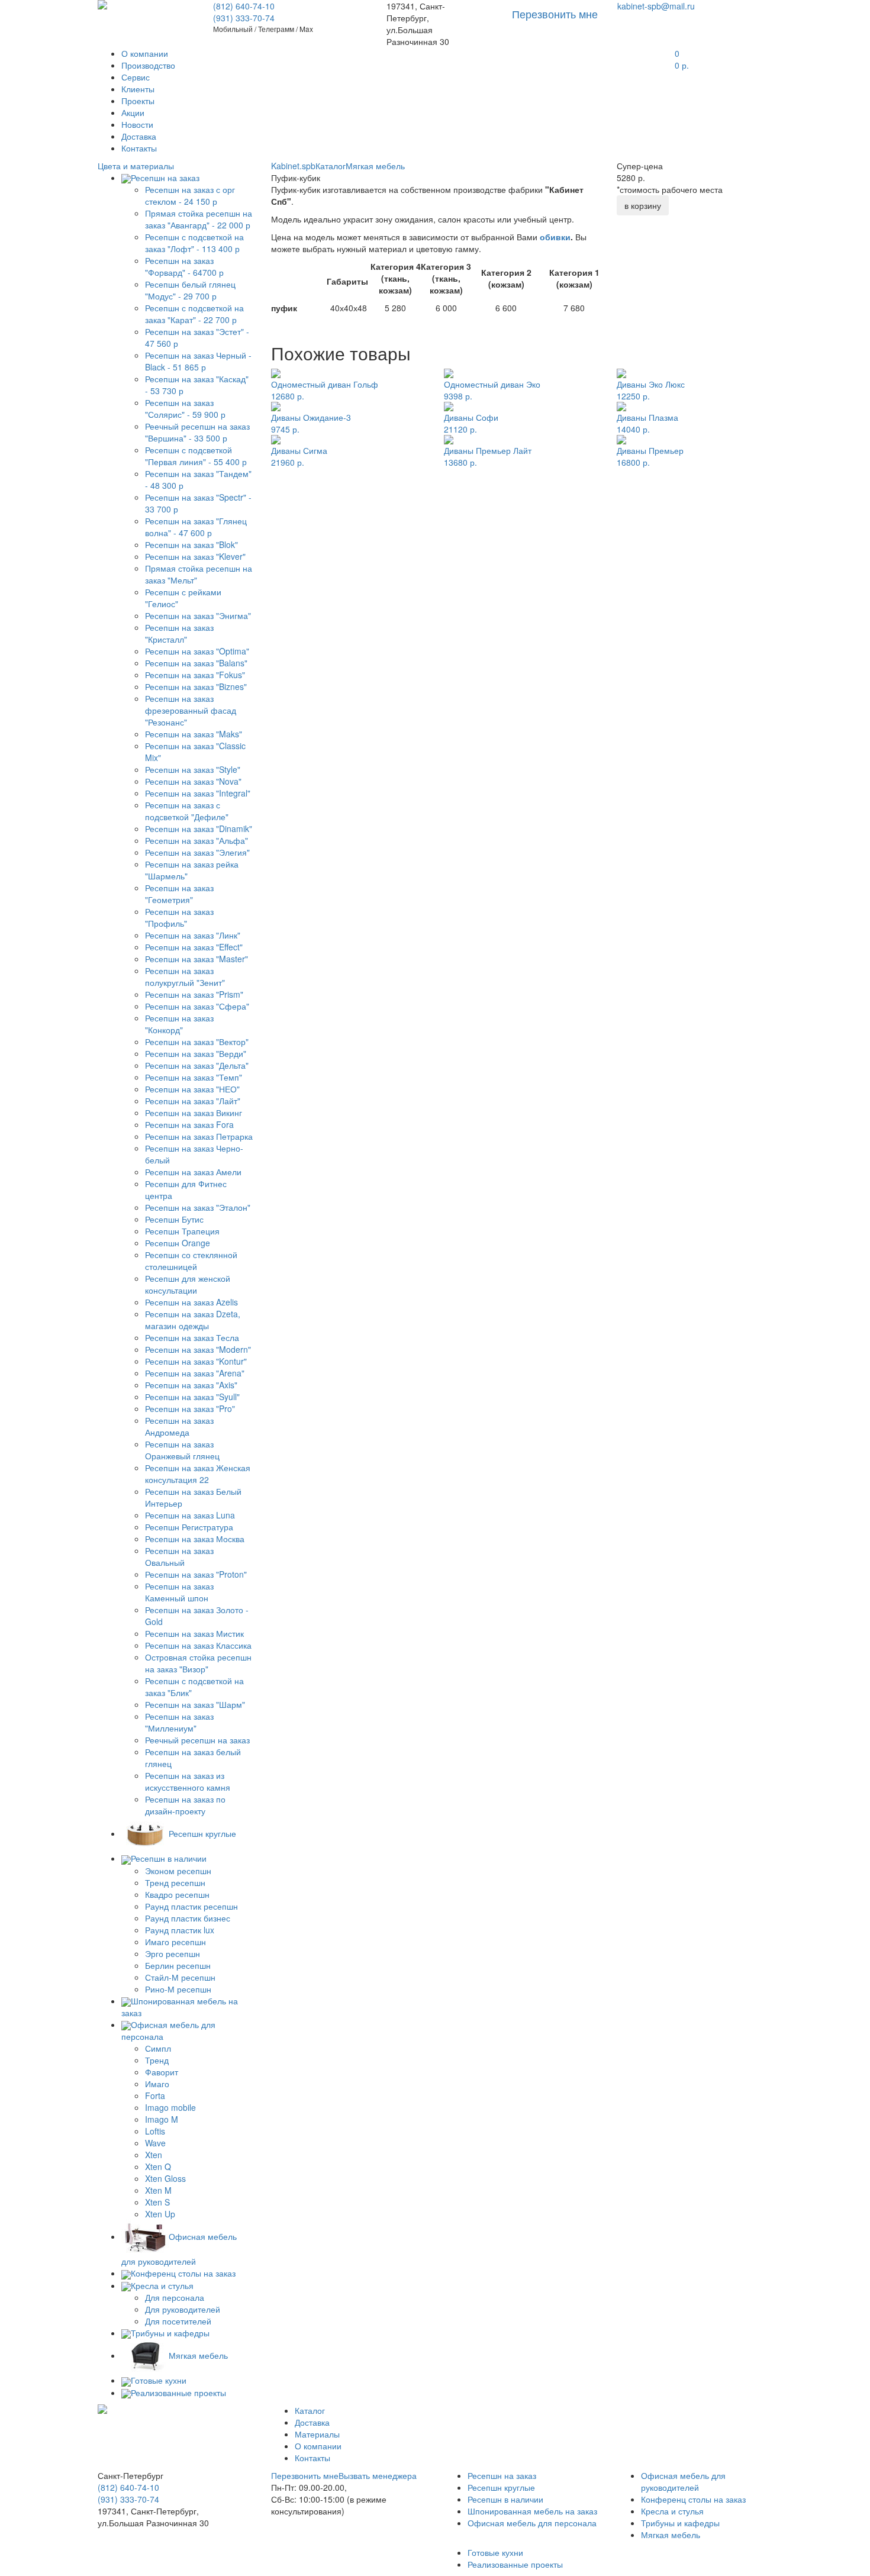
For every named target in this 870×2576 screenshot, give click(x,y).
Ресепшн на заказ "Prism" (194, 994)
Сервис (136, 77)
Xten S (157, 2202)
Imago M (162, 2119)
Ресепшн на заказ (502, 2475)
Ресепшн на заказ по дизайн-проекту (185, 1805)
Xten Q (158, 2166)
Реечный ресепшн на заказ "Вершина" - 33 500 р (197, 432)
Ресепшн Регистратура (189, 1527)
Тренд (157, 2060)
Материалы (317, 2434)
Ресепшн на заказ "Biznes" (196, 686)
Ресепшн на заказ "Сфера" (197, 1006)
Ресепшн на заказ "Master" (196, 959)
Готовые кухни (495, 2552)
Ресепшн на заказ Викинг (194, 1113)
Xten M (158, 2190)
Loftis (155, 2131)
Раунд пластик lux (180, 1930)
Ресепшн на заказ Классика (198, 1645)
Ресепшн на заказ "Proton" (196, 1574)
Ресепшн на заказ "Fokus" (195, 675)
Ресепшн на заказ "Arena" (195, 1373)
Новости (137, 124)
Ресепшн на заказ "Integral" (198, 793)
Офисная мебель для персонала (532, 2523)
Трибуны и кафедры (680, 2523)
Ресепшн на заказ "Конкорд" (179, 1024)
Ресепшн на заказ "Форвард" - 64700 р (184, 266)
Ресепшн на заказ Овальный (179, 1556)
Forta (155, 2095)
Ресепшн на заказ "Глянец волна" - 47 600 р (196, 527)
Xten (154, 2155)
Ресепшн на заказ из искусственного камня (188, 1781)
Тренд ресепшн (175, 1882)
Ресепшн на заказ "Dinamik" (199, 828)
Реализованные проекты (515, 2564)
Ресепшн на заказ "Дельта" (197, 1065)
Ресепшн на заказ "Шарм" (195, 1704)
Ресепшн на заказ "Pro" (190, 1408)
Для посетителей (178, 2321)
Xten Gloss (165, 2178)
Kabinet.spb (293, 166)
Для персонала (175, 2297)
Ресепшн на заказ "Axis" (191, 1385)
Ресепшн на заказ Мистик (194, 1633)
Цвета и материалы (136, 166)
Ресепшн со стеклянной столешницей (191, 1260)
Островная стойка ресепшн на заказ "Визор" (198, 1663)
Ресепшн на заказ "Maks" (194, 734)
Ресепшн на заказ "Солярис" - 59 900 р (185, 408)
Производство (148, 65)
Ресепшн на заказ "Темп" (194, 1077)
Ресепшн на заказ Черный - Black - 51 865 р (198, 361)
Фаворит (162, 2072)
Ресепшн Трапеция (182, 1231)
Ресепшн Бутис (174, 1219)
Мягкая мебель (375, 166)
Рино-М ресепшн (178, 1989)
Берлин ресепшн (178, 1965)
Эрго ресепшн (173, 1953)
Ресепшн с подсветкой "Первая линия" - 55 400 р (196, 456)
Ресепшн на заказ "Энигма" (198, 615)
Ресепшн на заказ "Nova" (193, 781)
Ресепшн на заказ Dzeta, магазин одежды (193, 1320)
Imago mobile (170, 2107)
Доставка (139, 136)
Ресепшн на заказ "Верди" (196, 1053)
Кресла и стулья (672, 2511)
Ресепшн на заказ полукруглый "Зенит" (185, 976)
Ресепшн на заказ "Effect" (194, 947)
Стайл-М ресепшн (180, 1977)
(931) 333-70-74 (244, 18)
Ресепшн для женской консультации (188, 1284)
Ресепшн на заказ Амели (193, 1172)
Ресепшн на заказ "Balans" (196, 663)
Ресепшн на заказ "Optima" (197, 651)
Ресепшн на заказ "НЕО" (192, 1089)
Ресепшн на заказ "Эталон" (198, 1207)
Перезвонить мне (305, 2475)
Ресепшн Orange (178, 1243)
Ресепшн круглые (501, 2487)
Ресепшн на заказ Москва (195, 1539)
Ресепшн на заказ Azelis (191, 1302)
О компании (145, 53)
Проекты (138, 101)
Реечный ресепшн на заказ (197, 1740)
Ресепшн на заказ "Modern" (198, 1349)
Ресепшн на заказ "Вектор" (197, 1042)
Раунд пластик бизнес (188, 1918)
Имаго (157, 2084)
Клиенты (138, 89)
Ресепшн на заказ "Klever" (195, 556)
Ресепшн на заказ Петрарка (199, 1136)
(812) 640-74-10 (244, 6)
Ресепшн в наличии (505, 2499)
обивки (555, 237)
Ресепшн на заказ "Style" (193, 769)
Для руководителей (183, 2309)
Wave (155, 2143)
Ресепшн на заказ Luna (190, 1515)
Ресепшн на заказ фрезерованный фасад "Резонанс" (191, 710)
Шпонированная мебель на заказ (532, 2511)
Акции (133, 112)
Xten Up (160, 2214)
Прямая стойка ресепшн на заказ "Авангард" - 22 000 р (199, 219)
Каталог (331, 166)
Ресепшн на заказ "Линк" (193, 935)
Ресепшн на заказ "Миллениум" (179, 1722)
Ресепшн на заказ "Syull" (192, 1397)
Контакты (139, 148)
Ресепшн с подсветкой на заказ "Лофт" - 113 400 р (194, 243)
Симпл (158, 2048)
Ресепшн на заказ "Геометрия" (179, 894)
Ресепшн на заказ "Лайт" (193, 1101)
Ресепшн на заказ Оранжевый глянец (182, 1450)
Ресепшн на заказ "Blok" (191, 544)
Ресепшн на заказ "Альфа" (196, 840)
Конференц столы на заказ (693, 2499)
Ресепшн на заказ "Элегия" (197, 852)
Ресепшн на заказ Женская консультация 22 (198, 1474)
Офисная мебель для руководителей (683, 2481)
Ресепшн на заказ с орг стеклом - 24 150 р (190, 195)
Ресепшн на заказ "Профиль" (179, 917)
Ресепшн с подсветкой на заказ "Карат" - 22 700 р (194, 314)
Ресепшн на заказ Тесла (192, 1337)
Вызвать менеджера (378, 2475)
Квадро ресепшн (177, 1894)
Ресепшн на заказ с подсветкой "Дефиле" (187, 811)
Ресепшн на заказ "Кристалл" (179, 633)
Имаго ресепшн (175, 1942)
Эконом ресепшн (178, 1871)
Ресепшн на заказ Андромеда (179, 1426)
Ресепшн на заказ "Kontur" (196, 1361)
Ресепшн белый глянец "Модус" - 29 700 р (190, 290)
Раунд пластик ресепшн (191, 1906)
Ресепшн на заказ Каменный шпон (179, 1592)
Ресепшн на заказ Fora (189, 1124)
